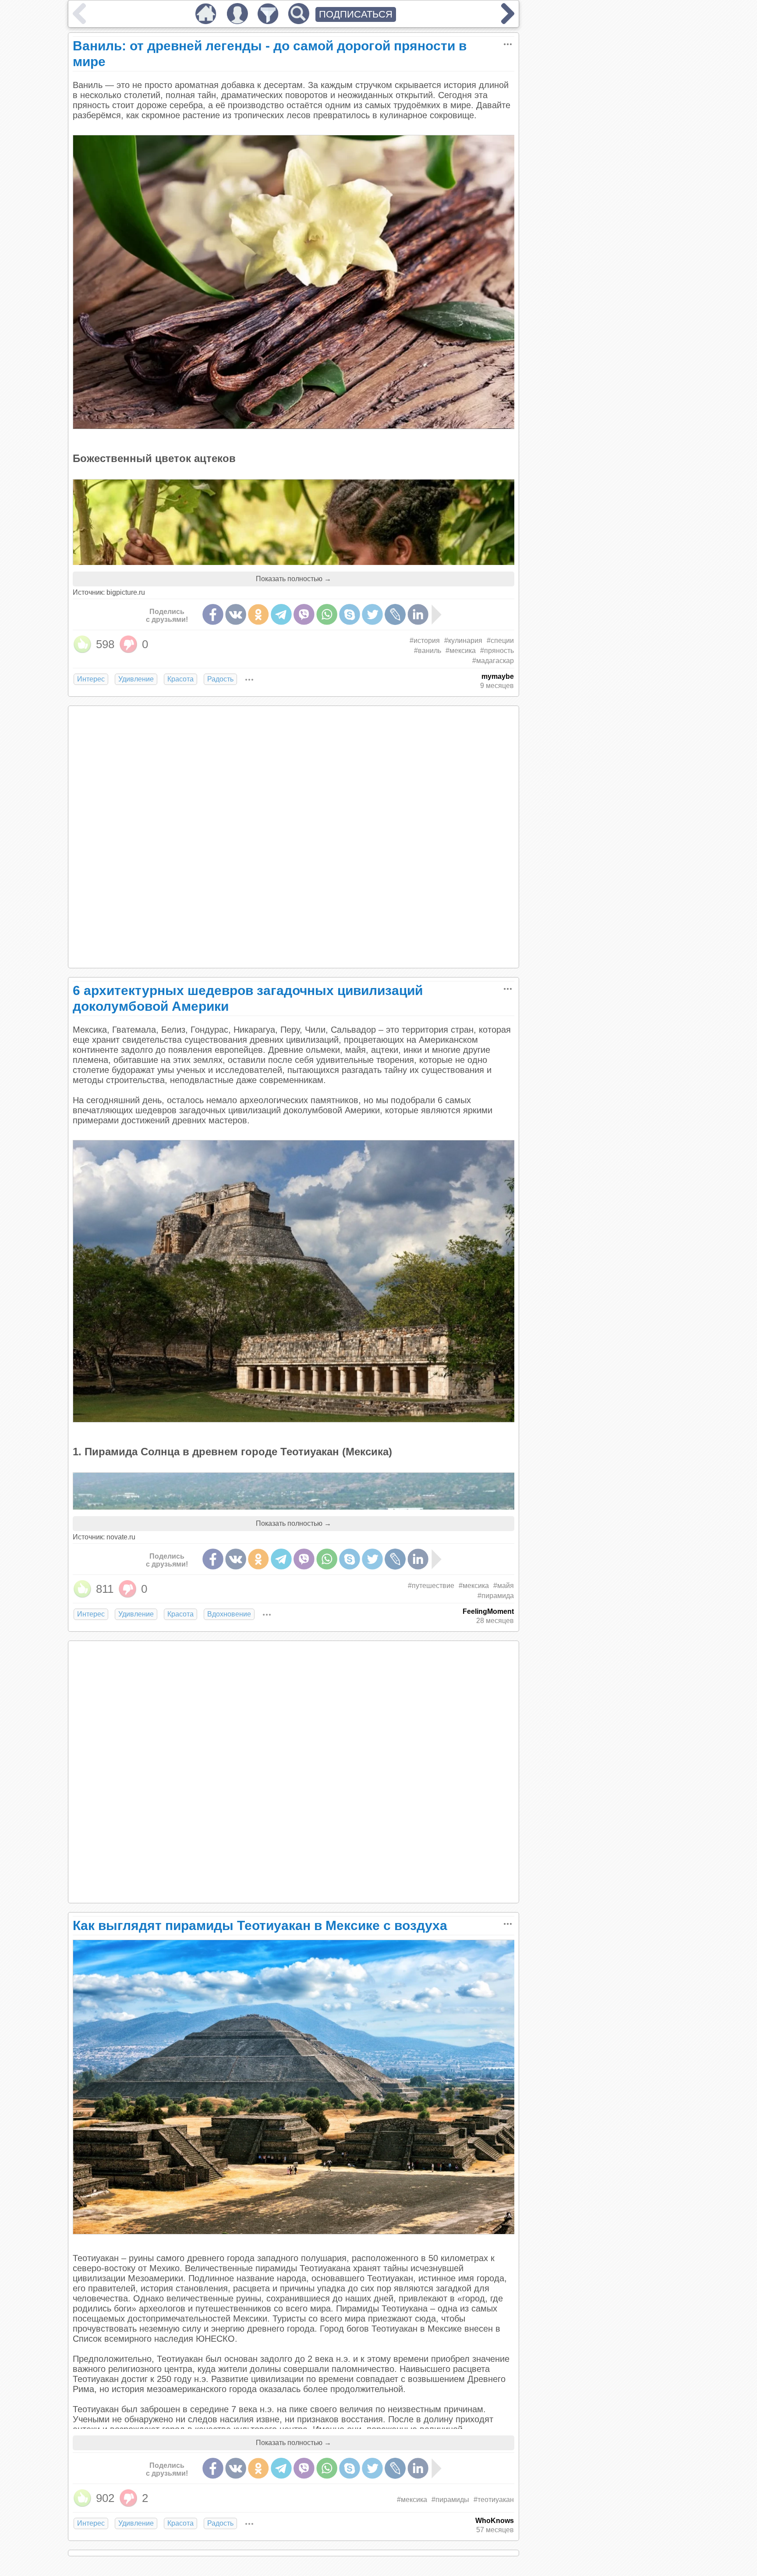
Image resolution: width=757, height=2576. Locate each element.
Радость (220, 679)
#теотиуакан (494, 2500)
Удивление (136, 679)
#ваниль (428, 651)
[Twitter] (372, 614)
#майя (504, 1586)
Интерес (91, 679)
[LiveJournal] (395, 614)
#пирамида (496, 1596)
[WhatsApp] (327, 614)
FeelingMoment (488, 1611)
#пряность (497, 651)
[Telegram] (281, 614)
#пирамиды (450, 2500)
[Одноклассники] (258, 614)
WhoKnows (495, 2521)
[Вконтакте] (236, 614)
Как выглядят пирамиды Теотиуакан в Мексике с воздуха (260, 1925)
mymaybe (498, 676)
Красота (180, 679)
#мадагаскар (493, 661)
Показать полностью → (294, 579)
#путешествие (431, 1586)
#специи (500, 640)
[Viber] (304, 614)
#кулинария (463, 640)
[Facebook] (213, 614)
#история (425, 640)
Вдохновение (229, 1614)
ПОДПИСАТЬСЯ (356, 14)
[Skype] (350, 614)
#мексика (461, 651)
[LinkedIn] (418, 614)
